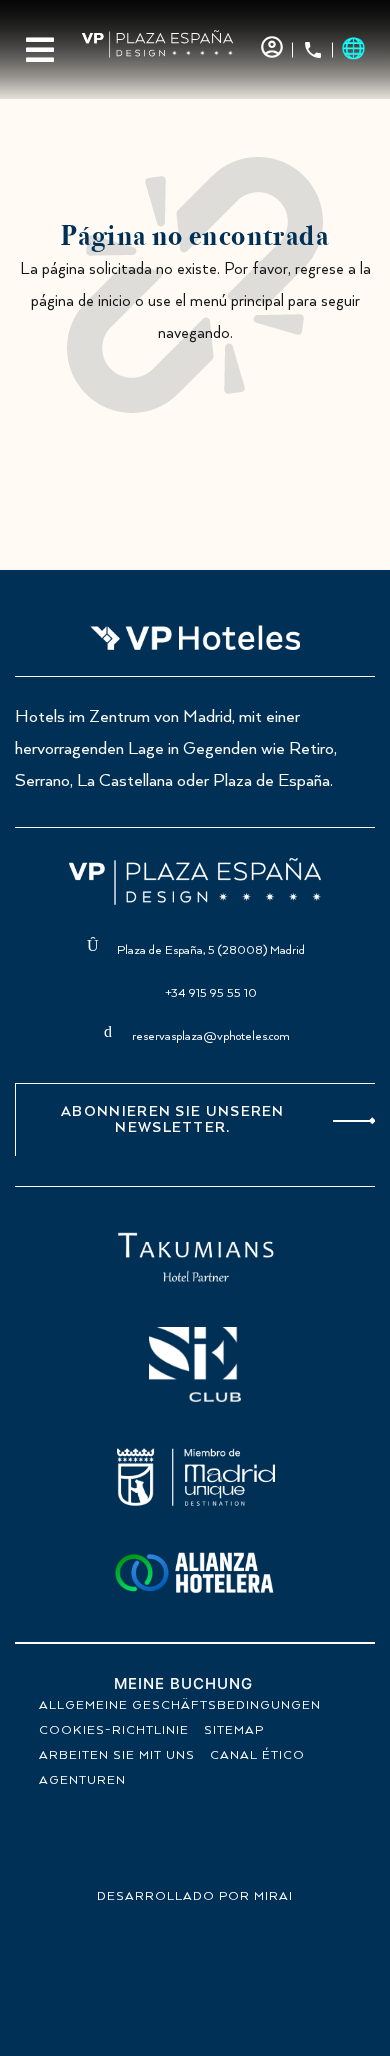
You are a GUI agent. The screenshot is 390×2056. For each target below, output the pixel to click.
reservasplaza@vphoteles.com (211, 1036)
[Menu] (40, 50)
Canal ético (257, 1755)
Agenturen (82, 1780)
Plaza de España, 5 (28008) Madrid (211, 950)
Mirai (273, 1896)
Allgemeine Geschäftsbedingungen (180, 1705)
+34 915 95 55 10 (211, 993)
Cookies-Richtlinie (114, 1730)
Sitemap (234, 1730)
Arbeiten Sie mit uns (117, 1755)
